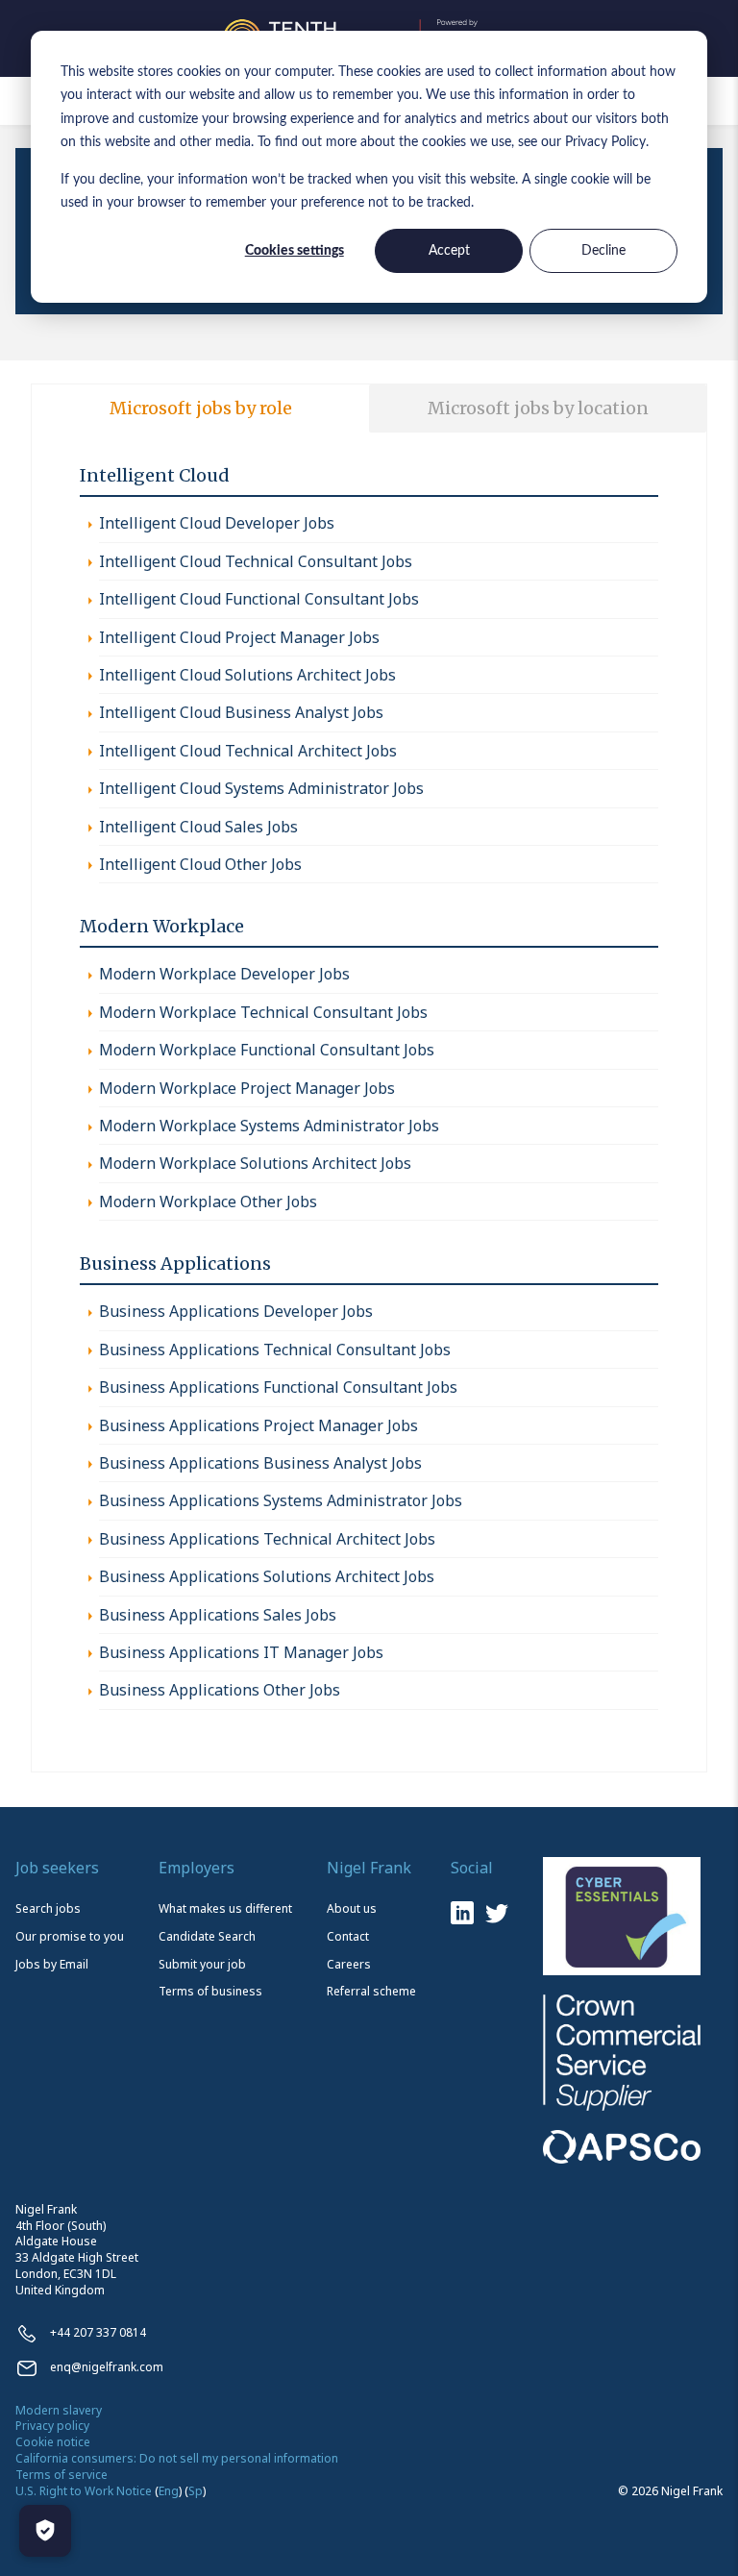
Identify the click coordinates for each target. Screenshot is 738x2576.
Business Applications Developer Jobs (236, 1311)
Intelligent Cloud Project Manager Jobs (239, 637)
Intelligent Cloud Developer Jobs (217, 523)
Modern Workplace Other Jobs (208, 1201)
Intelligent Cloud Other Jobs (200, 864)
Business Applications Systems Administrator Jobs (281, 1500)
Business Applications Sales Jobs (218, 1615)
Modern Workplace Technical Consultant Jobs (263, 1012)
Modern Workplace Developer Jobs (224, 974)
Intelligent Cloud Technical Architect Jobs (248, 751)
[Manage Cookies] (45, 2531)
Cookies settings (295, 251)
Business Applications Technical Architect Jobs (267, 1539)
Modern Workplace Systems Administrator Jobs (269, 1126)
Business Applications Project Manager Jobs (258, 1425)
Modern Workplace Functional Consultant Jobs (267, 1050)
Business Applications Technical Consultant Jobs (275, 1350)
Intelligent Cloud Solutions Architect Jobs (247, 675)
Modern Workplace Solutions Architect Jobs (255, 1163)
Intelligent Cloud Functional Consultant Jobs (259, 599)
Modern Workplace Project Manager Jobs (247, 1088)
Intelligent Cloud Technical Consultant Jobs (256, 561)
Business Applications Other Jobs (220, 1690)
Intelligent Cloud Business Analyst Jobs (241, 712)
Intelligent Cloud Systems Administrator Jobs (261, 788)
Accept (449, 251)
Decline (603, 251)
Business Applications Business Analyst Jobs (260, 1463)
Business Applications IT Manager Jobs (241, 1652)
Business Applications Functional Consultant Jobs (278, 1387)
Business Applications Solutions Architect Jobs (267, 1576)
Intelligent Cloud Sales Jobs (198, 827)
